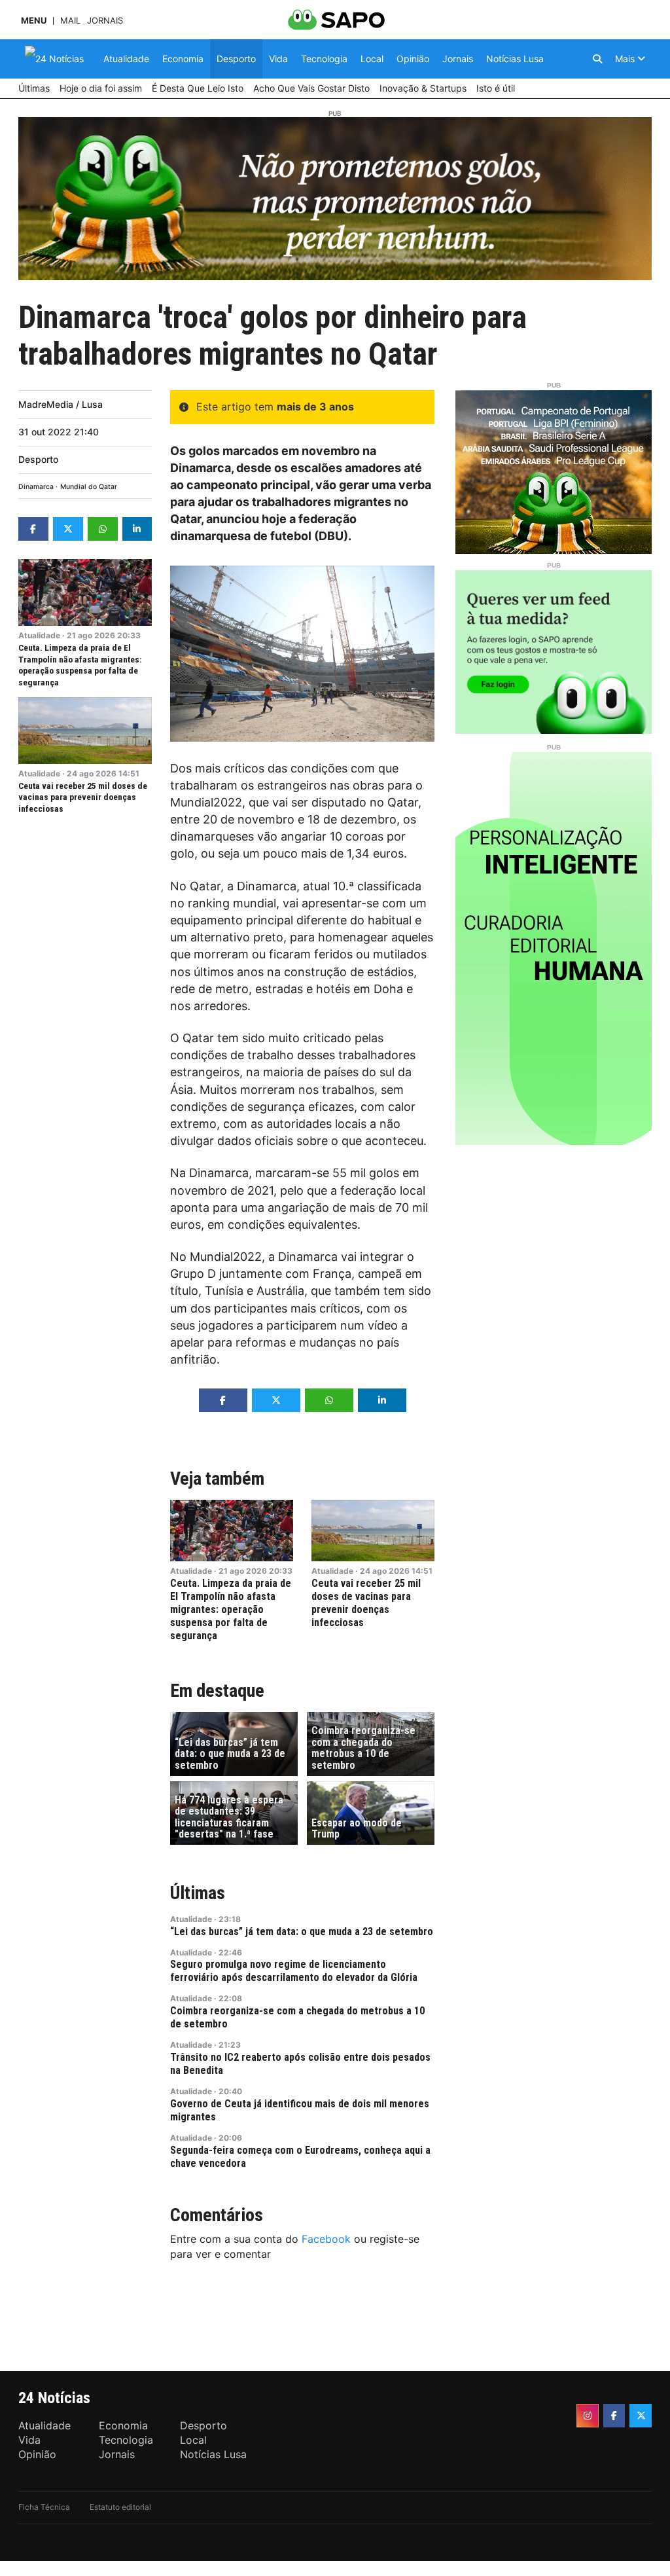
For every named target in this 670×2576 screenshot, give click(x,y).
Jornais (105, 21)
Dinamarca (36, 487)
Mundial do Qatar (89, 487)
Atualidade (39, 635)
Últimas (198, 1893)
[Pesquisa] (597, 59)
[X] (641, 2416)
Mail (70, 21)
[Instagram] (588, 2416)
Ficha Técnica (44, 2507)
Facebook (326, 2239)
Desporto (38, 459)
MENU (34, 21)
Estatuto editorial (120, 2507)
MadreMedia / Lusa (61, 404)
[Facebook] (614, 2416)
